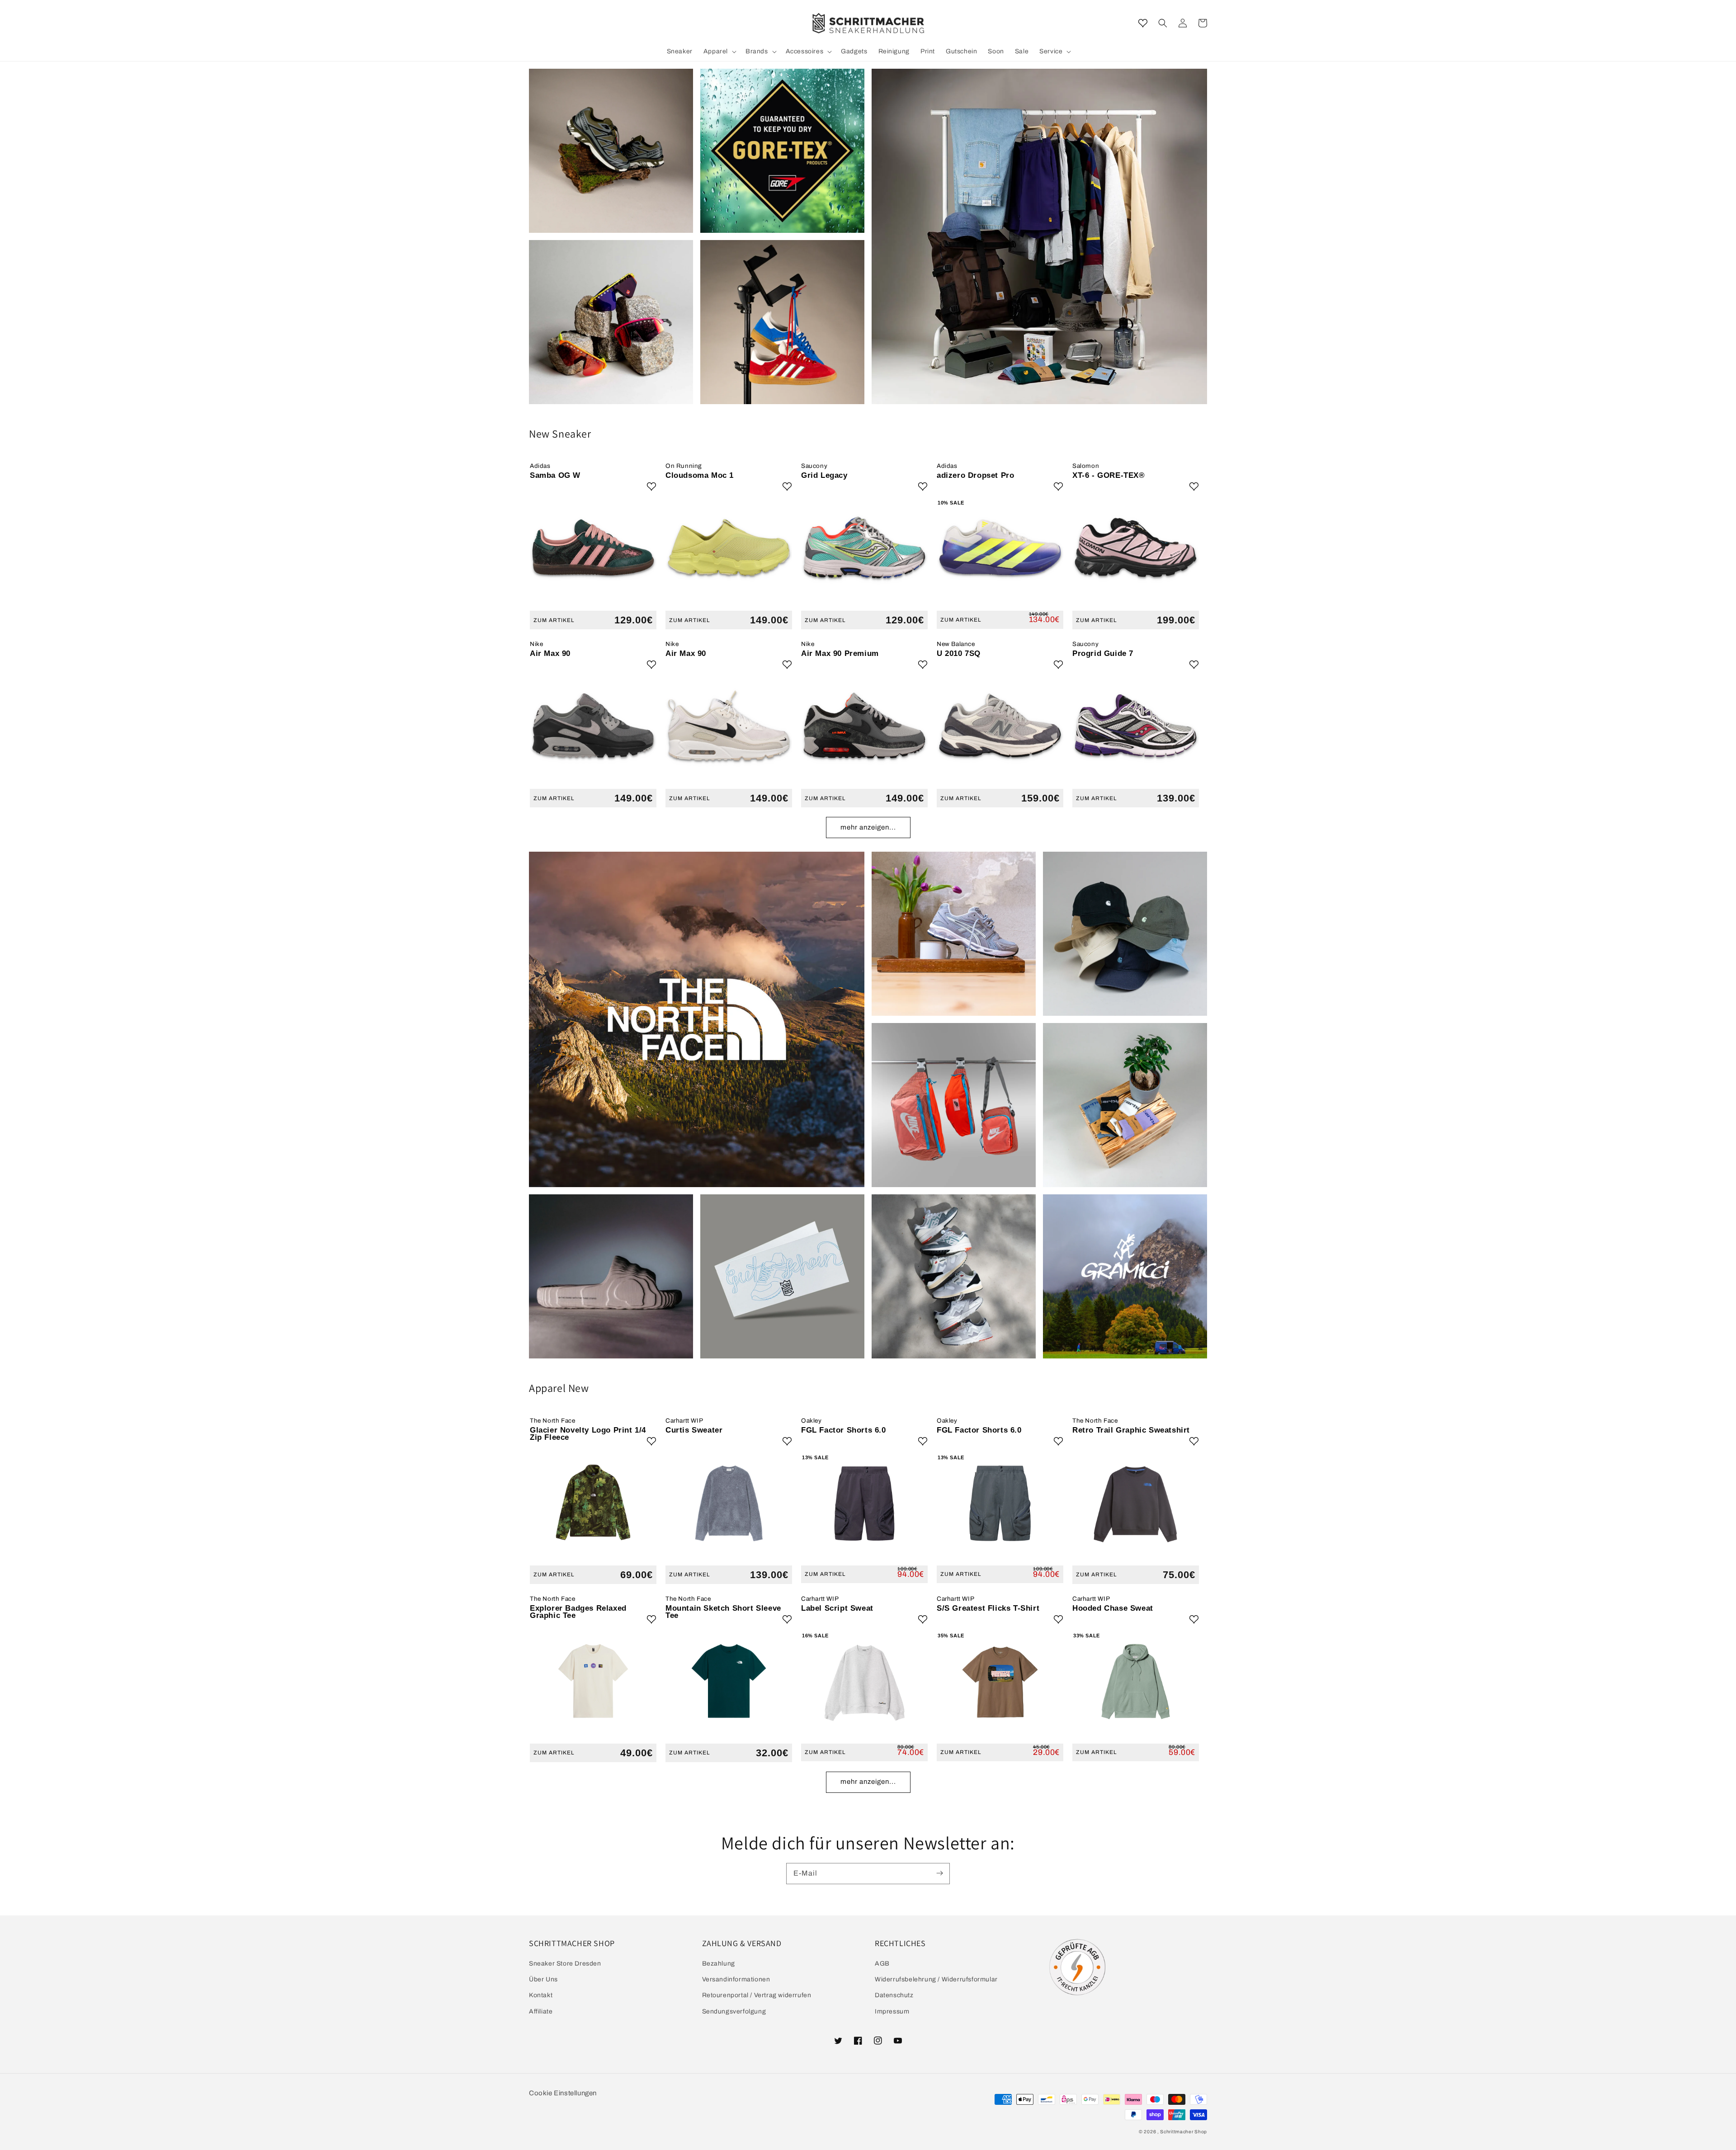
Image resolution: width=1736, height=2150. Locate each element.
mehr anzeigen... (868, 827)
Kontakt (541, 1995)
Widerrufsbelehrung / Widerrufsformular (936, 1979)
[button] (1163, 23)
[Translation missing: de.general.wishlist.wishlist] (1143, 23)
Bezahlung (719, 1964)
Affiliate (541, 2011)
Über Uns (543, 1979)
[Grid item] (611, 151)
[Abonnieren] (939, 1873)
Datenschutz (894, 1995)
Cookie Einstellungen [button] (563, 2093)
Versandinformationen (736, 1979)
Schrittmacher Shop (1184, 2132)
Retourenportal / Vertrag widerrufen (757, 1995)
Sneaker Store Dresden (565, 1964)
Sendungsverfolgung (734, 2011)
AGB (882, 1964)
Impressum (892, 2011)
